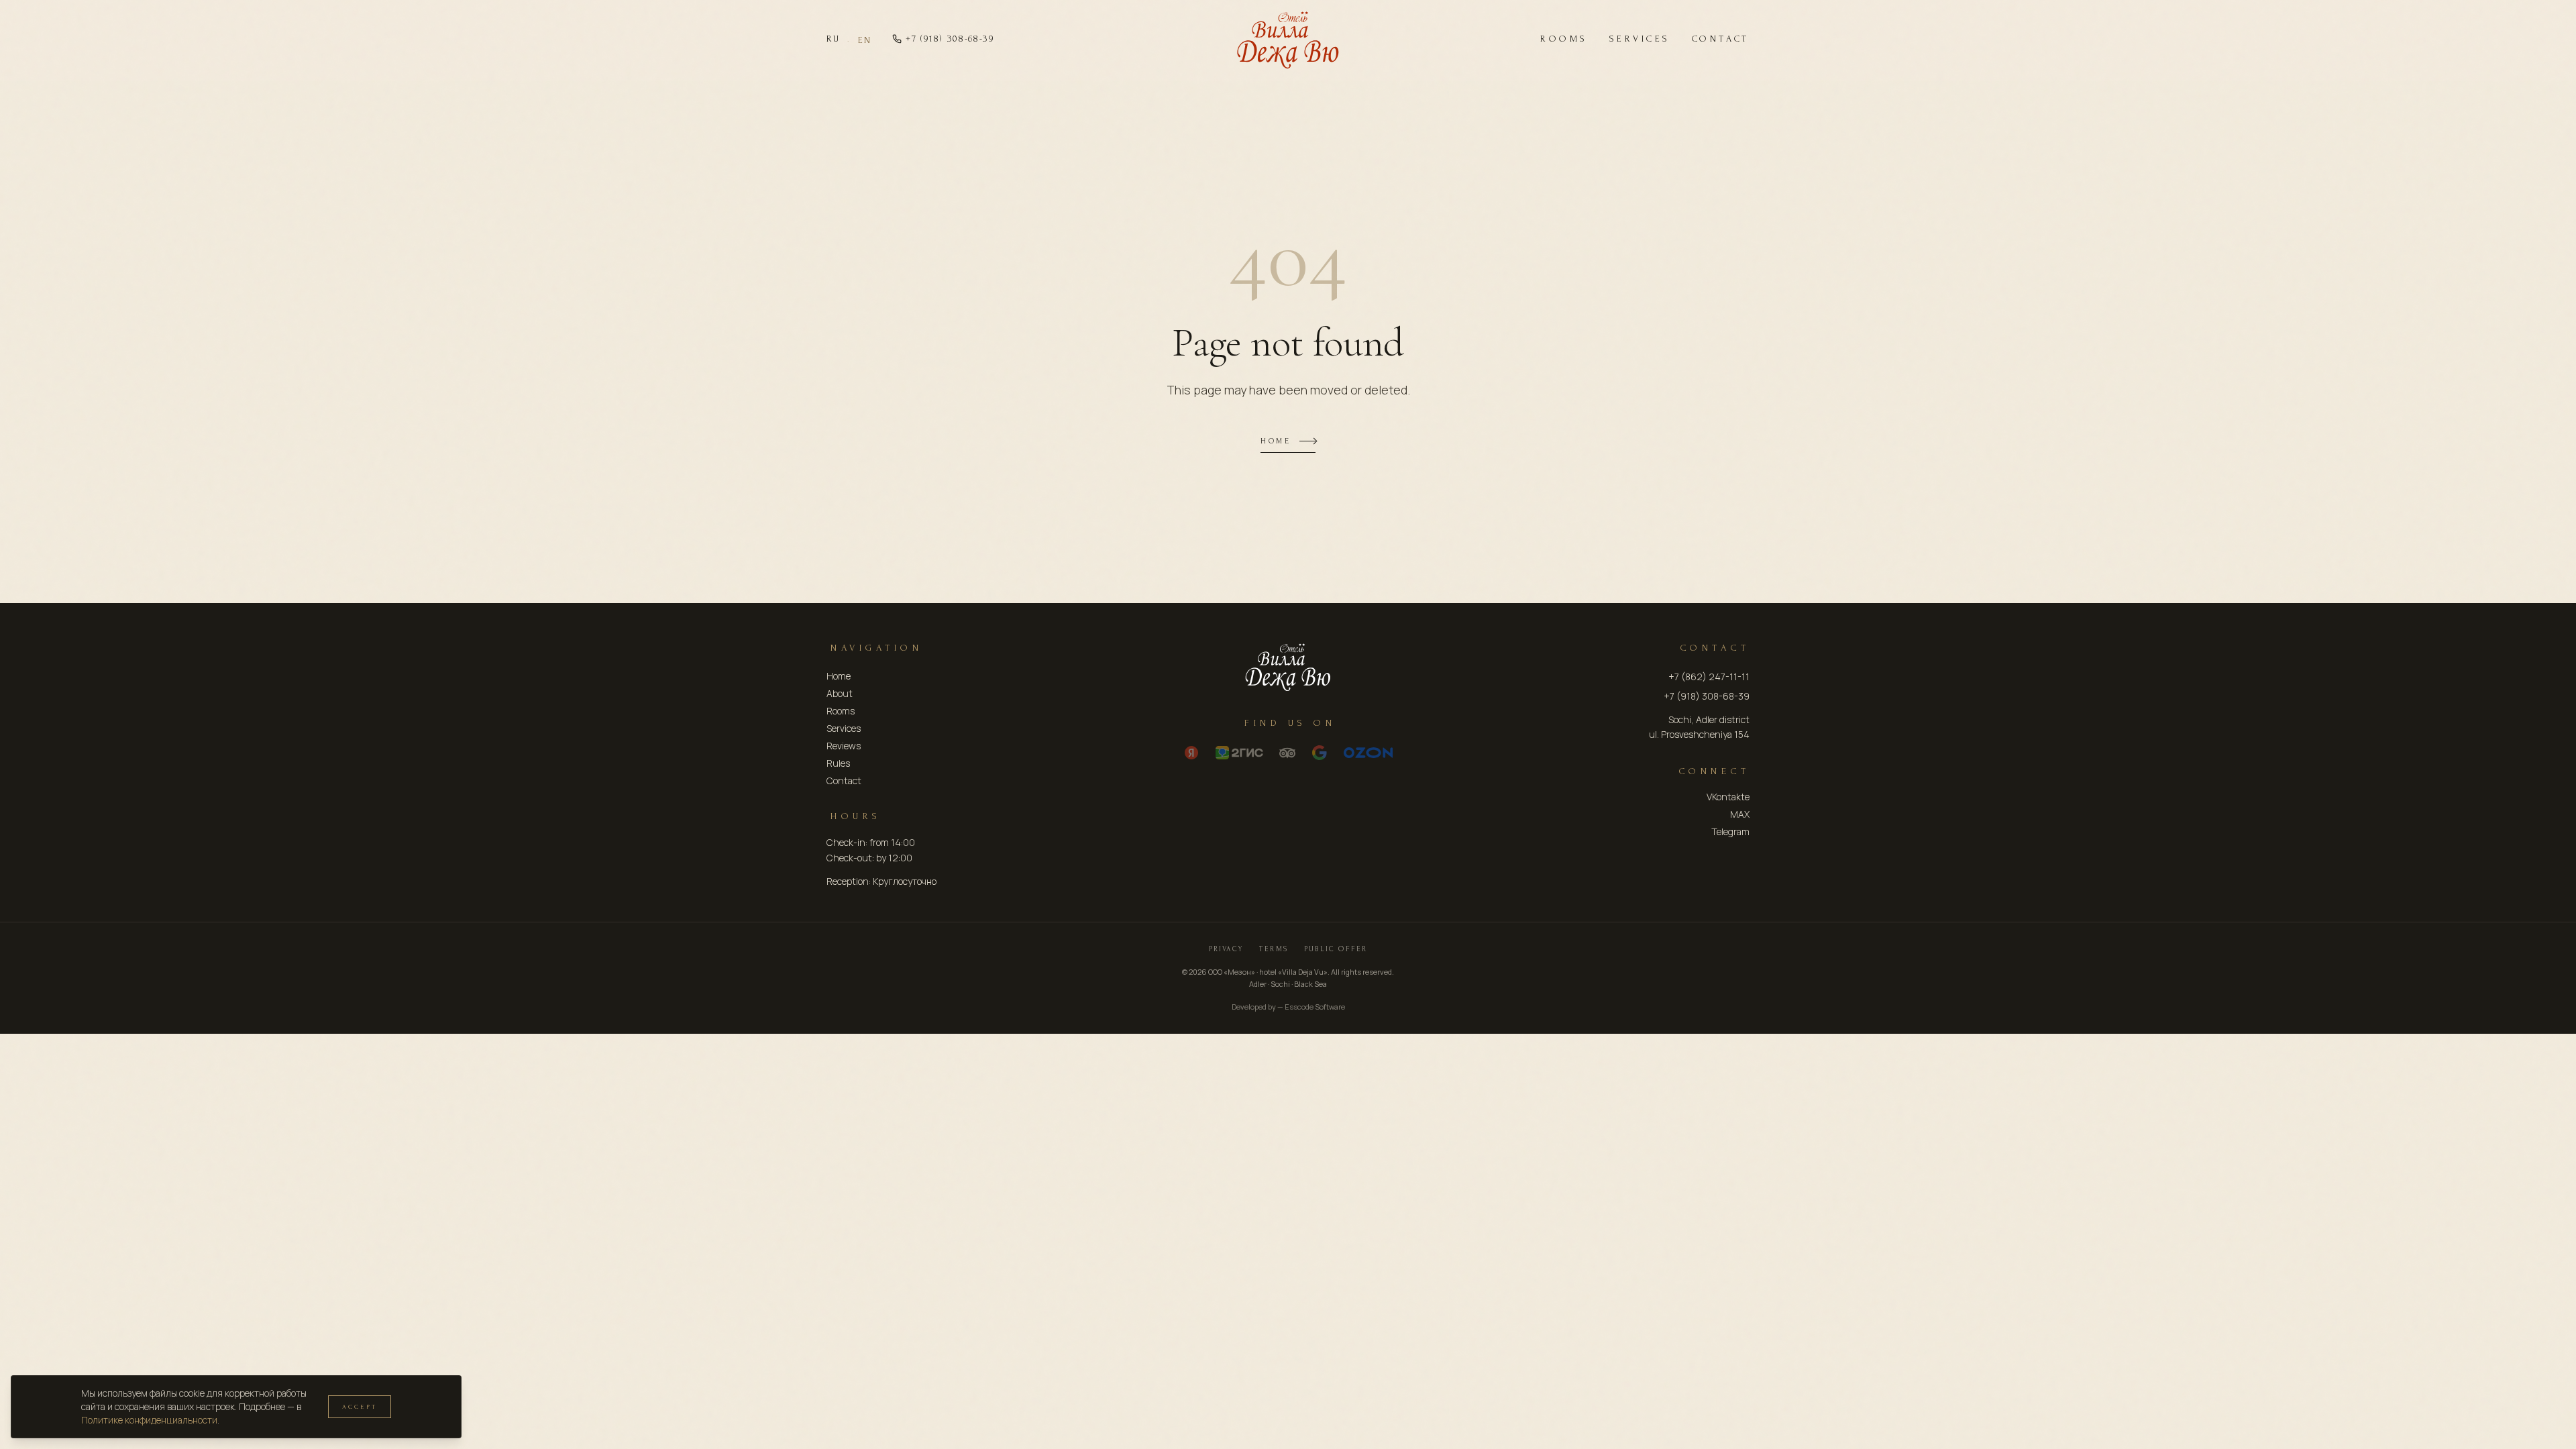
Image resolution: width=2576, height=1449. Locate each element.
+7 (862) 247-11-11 (1709, 677)
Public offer (1336, 949)
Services (1640, 39)
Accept (360, 1406)
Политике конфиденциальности (149, 1420)
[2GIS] (1239, 753)
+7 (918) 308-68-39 (950, 39)
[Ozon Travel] (1368, 753)
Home (1276, 441)
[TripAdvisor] (1287, 753)
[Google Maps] (1320, 753)
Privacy (1226, 949)
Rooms (1564, 39)
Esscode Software (1315, 1007)
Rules (838, 763)
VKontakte (1728, 797)
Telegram (1730, 831)
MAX (1740, 814)
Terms (1274, 949)
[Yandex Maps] (1191, 753)
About (840, 693)
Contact (1721, 39)
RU (833, 39)
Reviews (844, 746)
